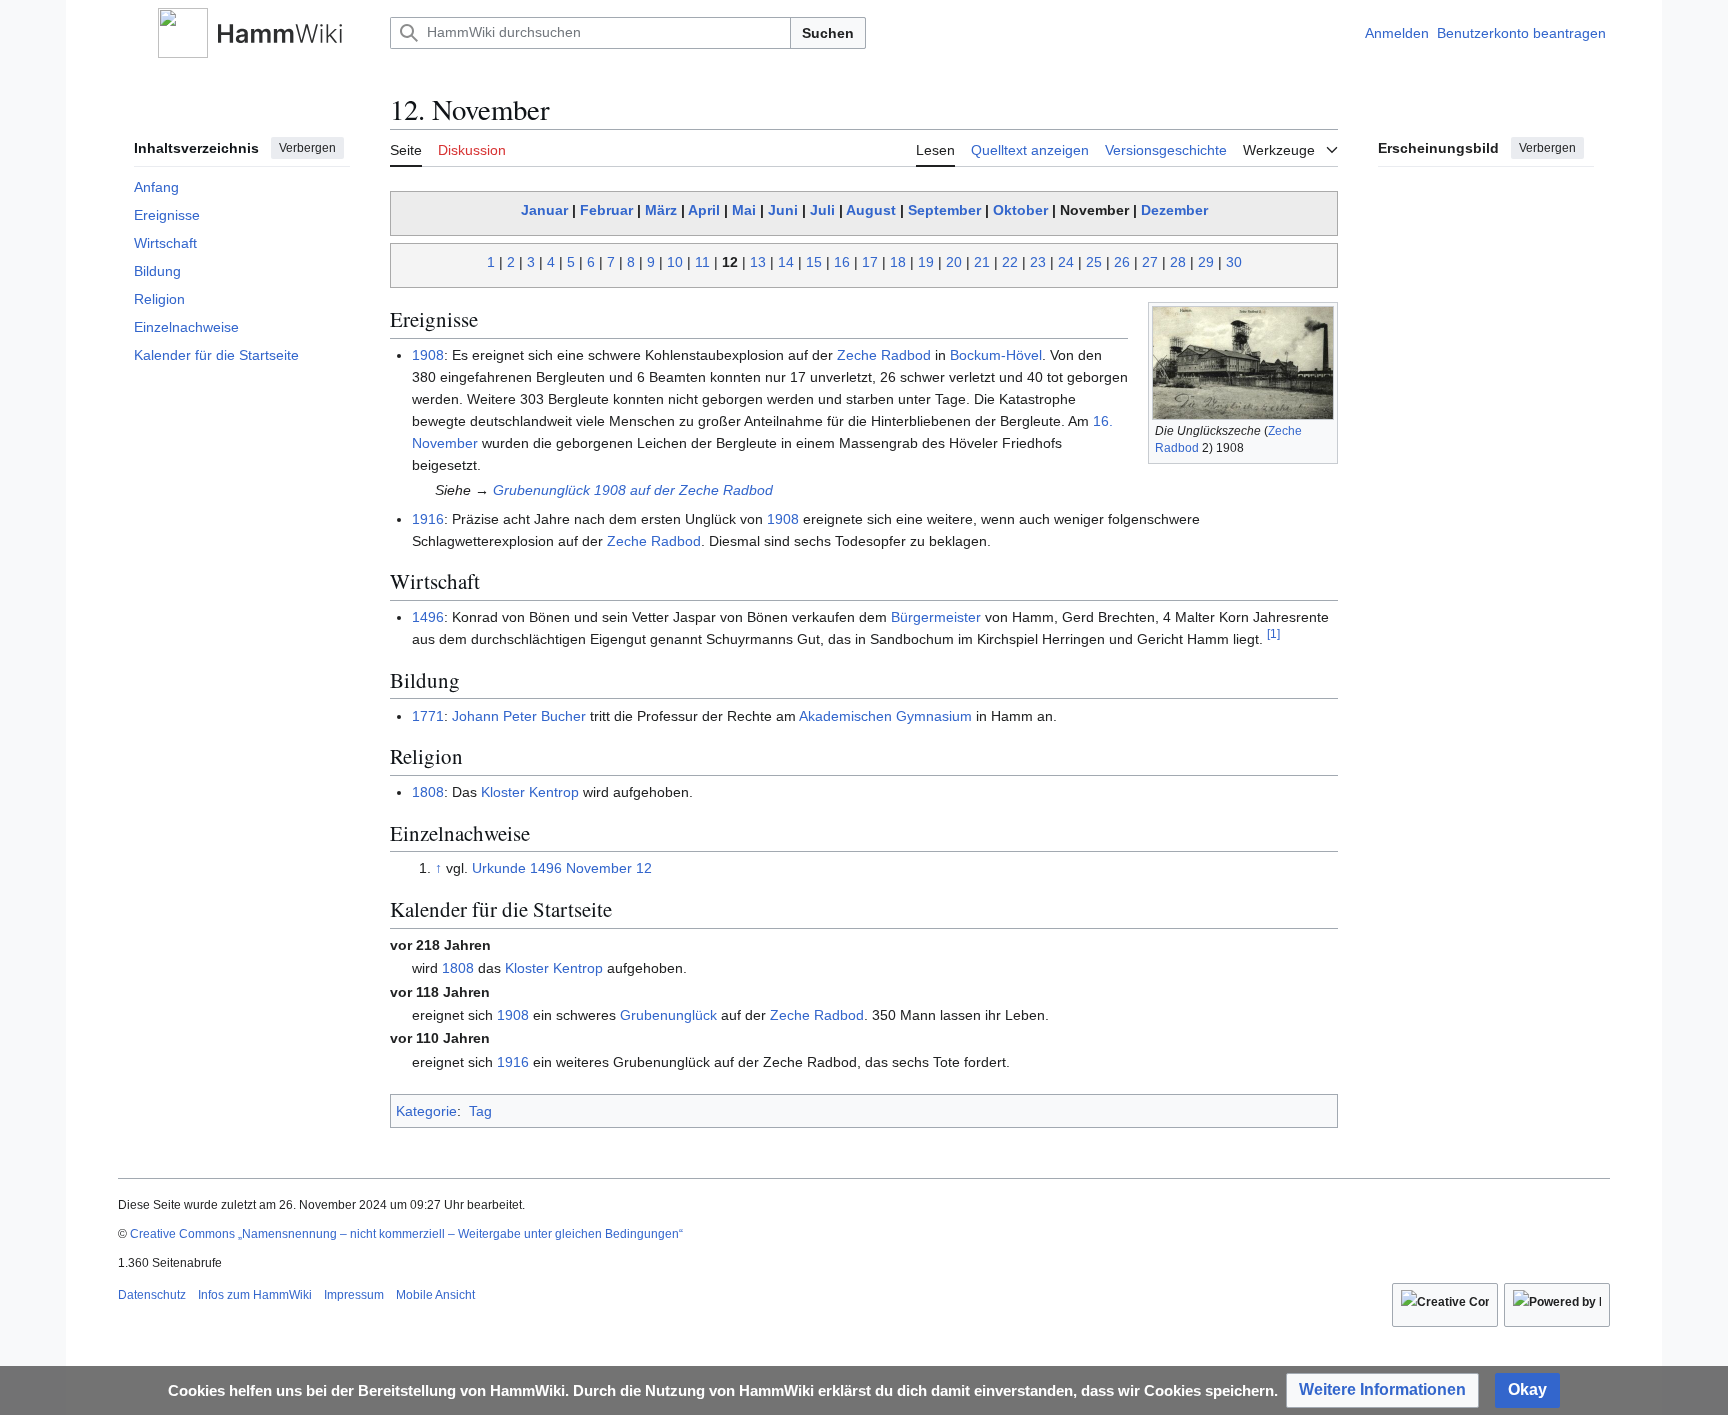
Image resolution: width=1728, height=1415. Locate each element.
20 (954, 262)
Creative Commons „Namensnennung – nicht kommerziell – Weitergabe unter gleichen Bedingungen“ (406, 1234)
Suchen (828, 33)
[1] (1273, 633)
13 (758, 262)
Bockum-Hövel (996, 355)
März (661, 210)
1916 (428, 519)
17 (870, 262)
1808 (428, 792)
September (944, 210)
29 (1206, 262)
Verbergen (307, 148)
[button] (128, 33)
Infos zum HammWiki (255, 1295)
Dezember (1174, 210)
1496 (428, 617)
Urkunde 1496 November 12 (562, 868)
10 (675, 262)
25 (1094, 262)
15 (814, 262)
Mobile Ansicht (435, 1295)
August (871, 210)
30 (1234, 262)
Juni (783, 210)
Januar (544, 210)
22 (1010, 262)
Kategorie (426, 1111)
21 (982, 262)
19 (926, 262)
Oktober (1020, 210)
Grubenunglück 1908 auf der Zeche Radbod (633, 490)
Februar (606, 210)
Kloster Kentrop (530, 792)
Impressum (354, 1295)
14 (786, 262)
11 (702, 262)
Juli (822, 210)
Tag (480, 1111)
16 (842, 262)
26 (1122, 262)
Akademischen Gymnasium (885, 716)
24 (1066, 262)
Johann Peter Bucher (519, 716)
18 (898, 262)
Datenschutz (152, 1295)
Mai (744, 210)
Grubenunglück (668, 1015)
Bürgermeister (936, 617)
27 (1150, 262)
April (704, 210)
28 (1178, 262)
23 (1038, 262)
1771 (428, 716)
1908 (428, 355)
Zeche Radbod (884, 355)
